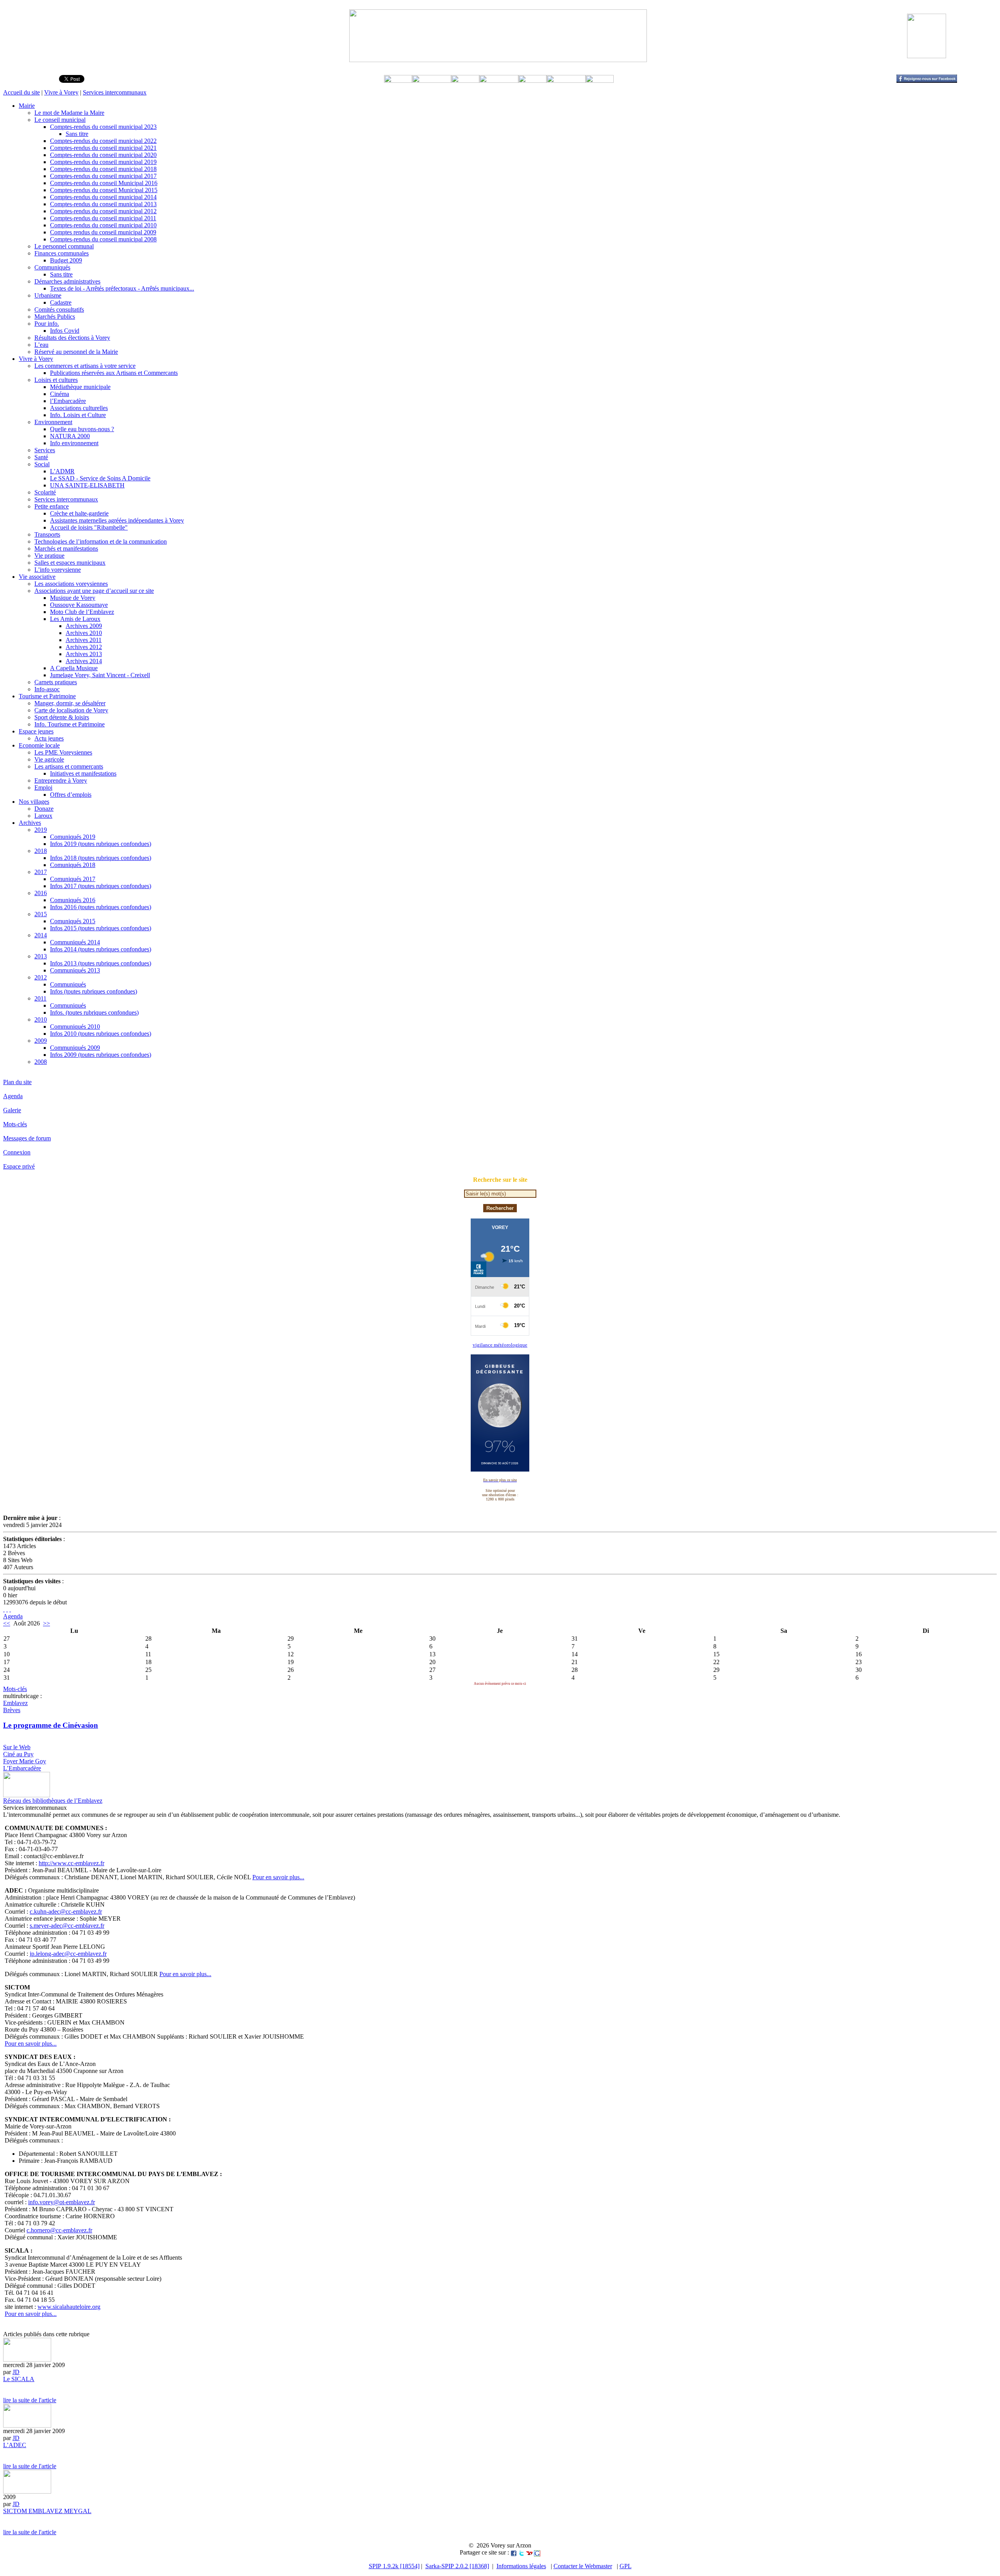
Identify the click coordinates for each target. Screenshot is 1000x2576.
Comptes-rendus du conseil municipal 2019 (103, 162)
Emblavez (15, 1703)
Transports (47, 534)
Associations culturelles (79, 408)
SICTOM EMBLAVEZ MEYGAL (47, 2511)
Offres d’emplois (71, 795)
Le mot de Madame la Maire (69, 113)
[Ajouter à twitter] (521, 2552)
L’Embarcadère (22, 1768)
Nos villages (34, 802)
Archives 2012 (84, 647)
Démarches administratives (67, 281)
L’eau (41, 345)
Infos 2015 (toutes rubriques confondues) (101, 928)
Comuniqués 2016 (73, 900)
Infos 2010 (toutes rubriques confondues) (101, 1034)
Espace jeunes (36, 731)
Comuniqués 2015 (73, 921)
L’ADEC (15, 2445)
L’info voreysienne (58, 570)
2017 (41, 872)
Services (45, 450)
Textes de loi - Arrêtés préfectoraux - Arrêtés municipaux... (122, 288)
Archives (30, 823)
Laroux (43, 816)
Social (42, 464)
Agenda (13, 1096)
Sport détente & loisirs (62, 717)
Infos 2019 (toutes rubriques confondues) (101, 844)
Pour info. (47, 324)
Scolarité (45, 492)
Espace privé (19, 1166)
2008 (41, 1062)
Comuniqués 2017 (73, 879)
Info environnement (74, 443)
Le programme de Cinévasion (51, 1725)
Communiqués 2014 (75, 942)
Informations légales (521, 2566)
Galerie (12, 1110)
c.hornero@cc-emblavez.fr (59, 2230)
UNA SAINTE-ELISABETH (87, 485)
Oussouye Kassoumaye (79, 605)
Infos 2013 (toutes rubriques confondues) (101, 963)
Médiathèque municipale (80, 387)
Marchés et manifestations (66, 549)
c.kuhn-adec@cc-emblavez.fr (66, 1911)
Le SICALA (19, 2379)
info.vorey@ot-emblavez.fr (62, 2202)
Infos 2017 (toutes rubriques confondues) (101, 886)
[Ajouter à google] (537, 2552)
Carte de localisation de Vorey (71, 710)
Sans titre (77, 134)
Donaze (44, 809)
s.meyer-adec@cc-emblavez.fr (67, 1926)
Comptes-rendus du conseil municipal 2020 (103, 155)
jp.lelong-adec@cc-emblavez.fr (68, 1954)
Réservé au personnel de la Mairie (76, 352)
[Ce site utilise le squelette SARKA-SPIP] (7, 1609)
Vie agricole (49, 759)
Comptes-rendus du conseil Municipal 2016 (104, 183)
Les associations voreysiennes (71, 584)
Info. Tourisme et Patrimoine (70, 724)
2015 (41, 914)
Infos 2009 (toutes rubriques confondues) (101, 1055)
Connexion (17, 1152)
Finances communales (62, 253)
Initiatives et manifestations (83, 773)
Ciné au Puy (18, 1754)
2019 (41, 830)
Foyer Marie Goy (25, 1761)
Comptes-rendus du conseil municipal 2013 (103, 204)
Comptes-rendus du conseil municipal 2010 (103, 225)
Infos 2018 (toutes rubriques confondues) (101, 858)
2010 (41, 1020)
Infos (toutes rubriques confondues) (94, 991)
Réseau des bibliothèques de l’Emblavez (53, 1801)
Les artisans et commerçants (69, 766)
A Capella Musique (74, 668)
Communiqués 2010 (75, 1027)
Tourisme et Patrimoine (47, 696)
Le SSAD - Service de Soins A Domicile (100, 478)
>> (46, 1623)
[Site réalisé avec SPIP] (10, 1609)
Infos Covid (65, 331)
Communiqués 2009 (75, 1048)
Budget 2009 (66, 260)
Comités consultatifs (59, 310)
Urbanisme (48, 295)
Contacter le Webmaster (583, 2566)
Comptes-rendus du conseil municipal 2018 (103, 169)
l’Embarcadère (68, 401)
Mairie (27, 106)
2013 (41, 956)
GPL (626, 2566)
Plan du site (17, 1082)
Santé (41, 457)
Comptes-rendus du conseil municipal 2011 (103, 218)
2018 (41, 851)
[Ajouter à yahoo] (529, 2552)
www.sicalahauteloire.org (69, 2307)
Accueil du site (21, 92)
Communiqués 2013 (75, 970)
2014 (41, 935)
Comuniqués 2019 (73, 837)
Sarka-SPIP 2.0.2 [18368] (457, 2566)
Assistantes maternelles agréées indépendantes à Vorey (117, 520)
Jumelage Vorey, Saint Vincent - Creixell (100, 675)
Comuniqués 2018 (73, 865)
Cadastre (61, 302)
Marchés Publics (55, 317)
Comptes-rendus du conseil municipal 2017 (103, 176)
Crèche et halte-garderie (79, 513)
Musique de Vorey (73, 598)
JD (16, 2372)
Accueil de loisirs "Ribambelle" (89, 527)
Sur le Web (17, 1747)
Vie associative (37, 577)
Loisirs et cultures (56, 380)
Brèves (12, 1710)
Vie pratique (49, 556)
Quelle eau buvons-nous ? (82, 429)
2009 (41, 1041)
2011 (40, 998)
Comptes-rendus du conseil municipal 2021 (103, 148)
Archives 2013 (84, 654)
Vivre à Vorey (61, 92)
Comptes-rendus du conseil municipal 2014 (103, 197)
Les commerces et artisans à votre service (85, 366)
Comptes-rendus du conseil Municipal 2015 (104, 190)
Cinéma (60, 394)
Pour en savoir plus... (278, 1877)
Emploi (43, 788)
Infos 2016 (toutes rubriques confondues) (101, 907)
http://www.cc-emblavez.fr (71, 1863)
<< (7, 1623)
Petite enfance (52, 506)
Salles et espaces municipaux (70, 563)
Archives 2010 (84, 633)
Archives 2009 (84, 626)
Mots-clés (15, 1124)
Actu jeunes (49, 738)
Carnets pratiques (56, 682)
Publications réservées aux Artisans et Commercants (114, 373)
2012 (41, 977)
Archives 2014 (84, 661)
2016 (41, 893)
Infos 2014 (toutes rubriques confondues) (101, 949)
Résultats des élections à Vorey (72, 338)
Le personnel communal (64, 246)
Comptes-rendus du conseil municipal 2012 (103, 211)
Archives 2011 (84, 640)
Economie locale (39, 745)
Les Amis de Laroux (75, 619)
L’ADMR (62, 471)
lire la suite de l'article (30, 2400)
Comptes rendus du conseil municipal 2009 (103, 232)
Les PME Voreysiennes (63, 752)
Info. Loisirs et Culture (78, 415)
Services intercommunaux (115, 92)
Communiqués (52, 267)
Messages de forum (27, 1138)
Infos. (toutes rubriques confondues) (94, 1012)
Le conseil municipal (60, 120)
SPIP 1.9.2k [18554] (394, 2566)
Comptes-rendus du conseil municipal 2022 (103, 141)
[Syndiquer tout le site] (4, 1609)
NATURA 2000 (70, 436)
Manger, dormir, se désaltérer (70, 703)
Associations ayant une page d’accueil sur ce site (94, 591)
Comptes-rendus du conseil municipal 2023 (103, 127)
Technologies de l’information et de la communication (101, 541)
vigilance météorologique (500, 1345)
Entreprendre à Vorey (61, 780)
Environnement (53, 422)
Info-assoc (47, 689)
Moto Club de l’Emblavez (82, 612)
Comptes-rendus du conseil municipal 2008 (103, 239)
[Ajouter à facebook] (514, 2552)
